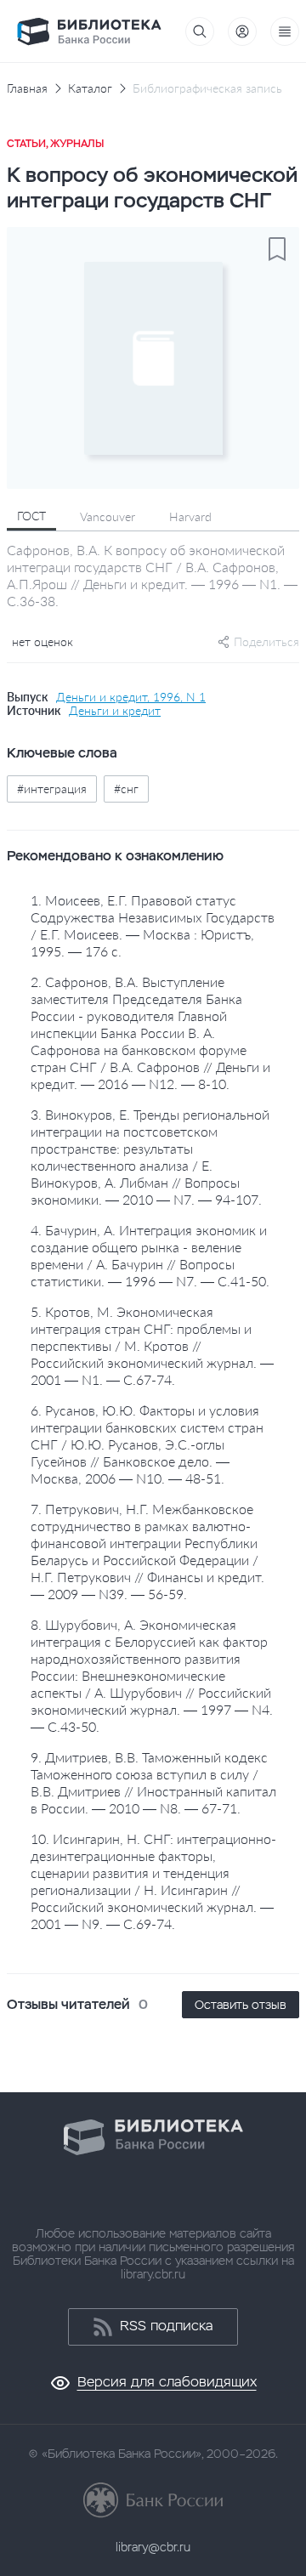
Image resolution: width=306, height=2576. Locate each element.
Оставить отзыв (241, 2005)
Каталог (90, 88)
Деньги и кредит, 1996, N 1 (131, 697)
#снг (126, 789)
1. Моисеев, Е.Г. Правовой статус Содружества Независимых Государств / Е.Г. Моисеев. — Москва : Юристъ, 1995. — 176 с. (153, 925)
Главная (27, 88)
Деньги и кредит (115, 711)
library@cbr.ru (153, 2547)
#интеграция (52, 789)
